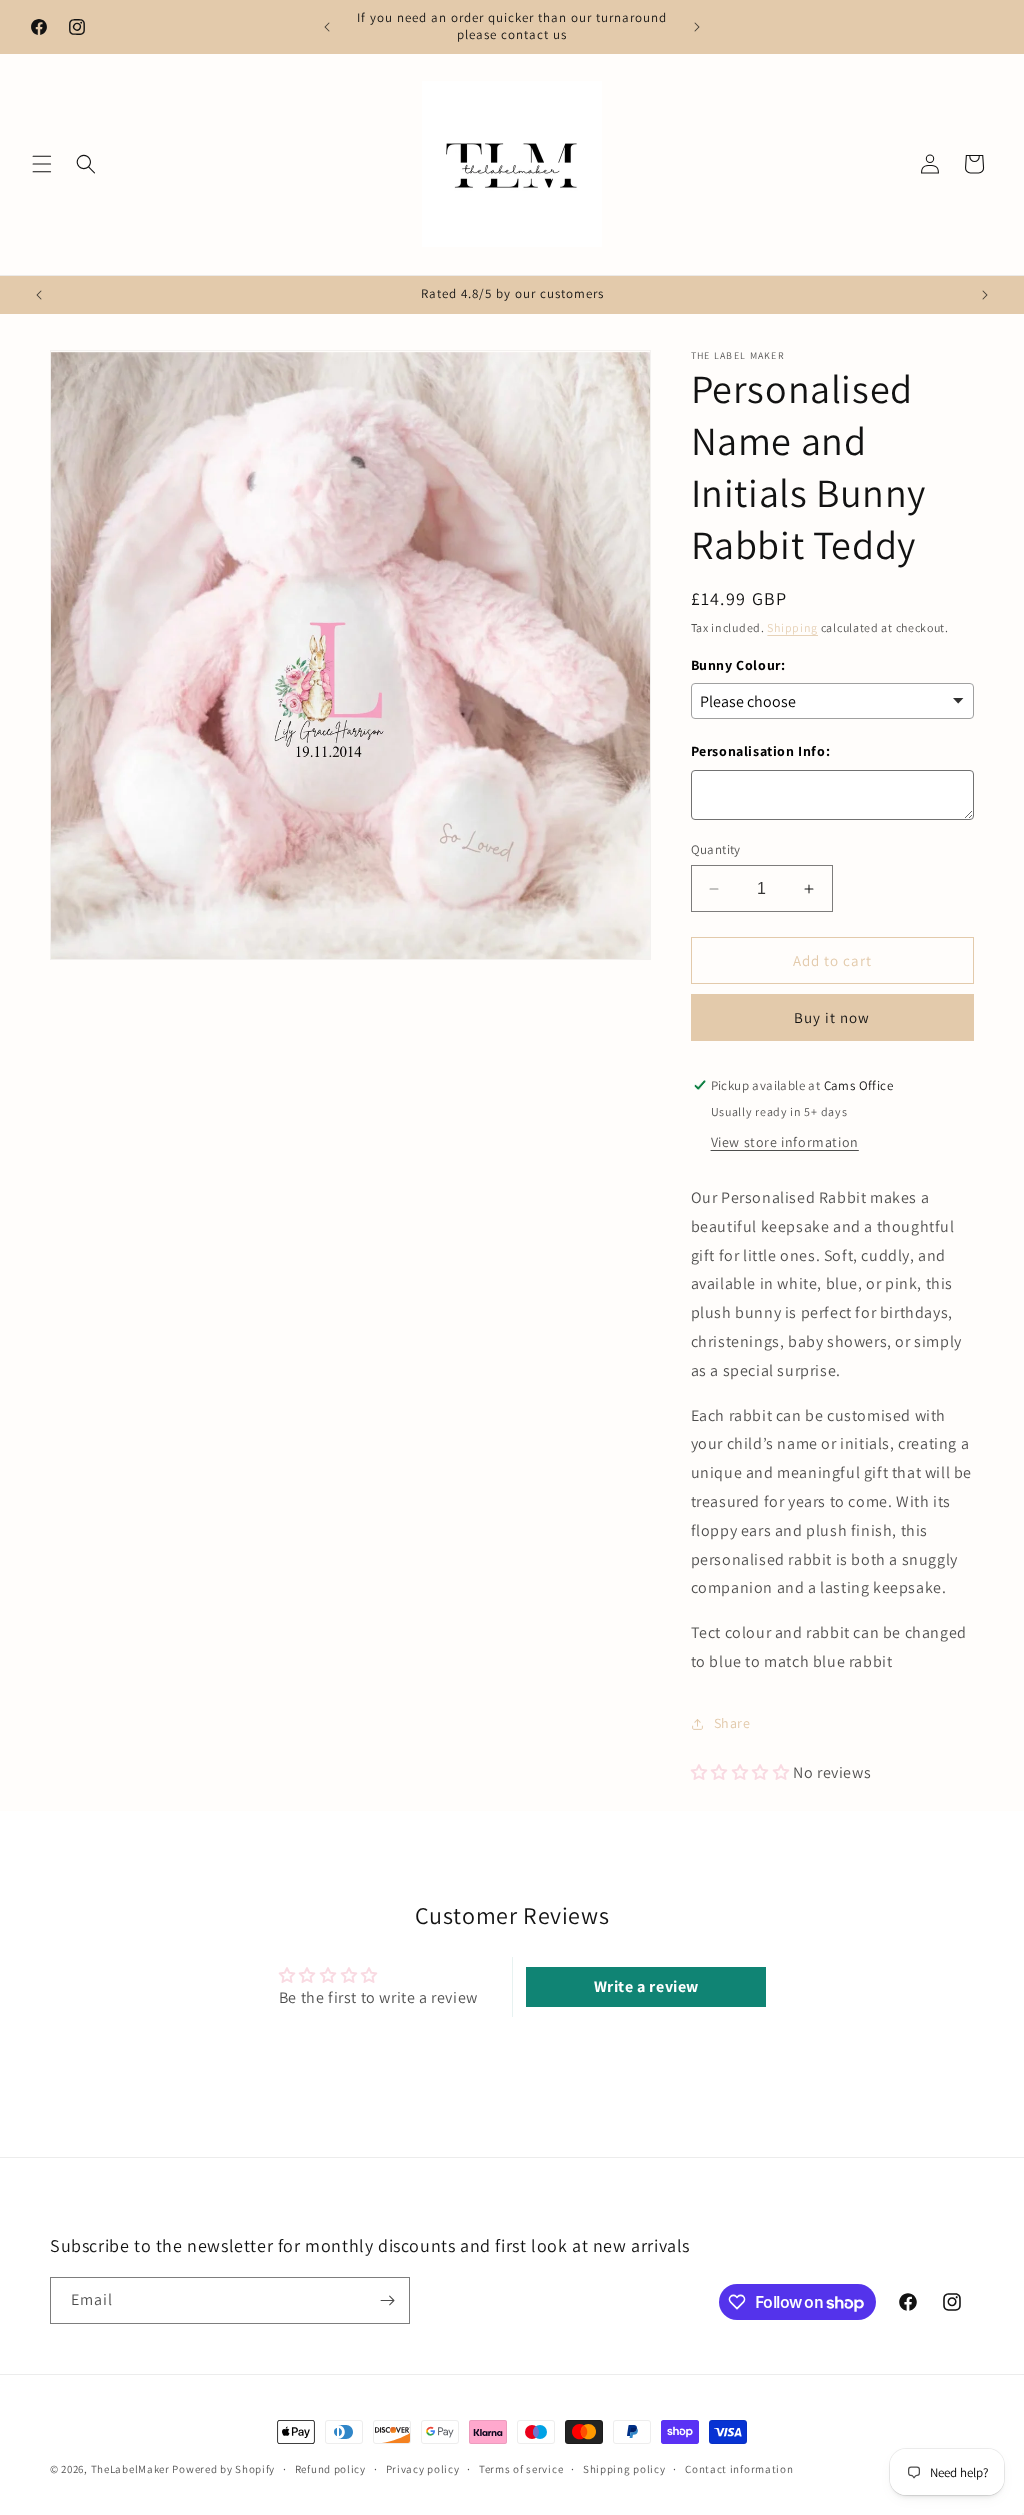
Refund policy (330, 2469)
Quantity (716, 849)
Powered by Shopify (223, 2469)
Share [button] (732, 1723)
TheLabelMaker (130, 2469)
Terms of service (521, 2469)
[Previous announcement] (327, 27)
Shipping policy (624, 2469)
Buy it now (832, 1017)
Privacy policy (423, 2469)
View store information (785, 1142)
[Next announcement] (697, 27)
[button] (42, 164)
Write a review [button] (646, 1986)
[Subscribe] (387, 2300)
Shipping (792, 627)
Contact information (739, 2469)
